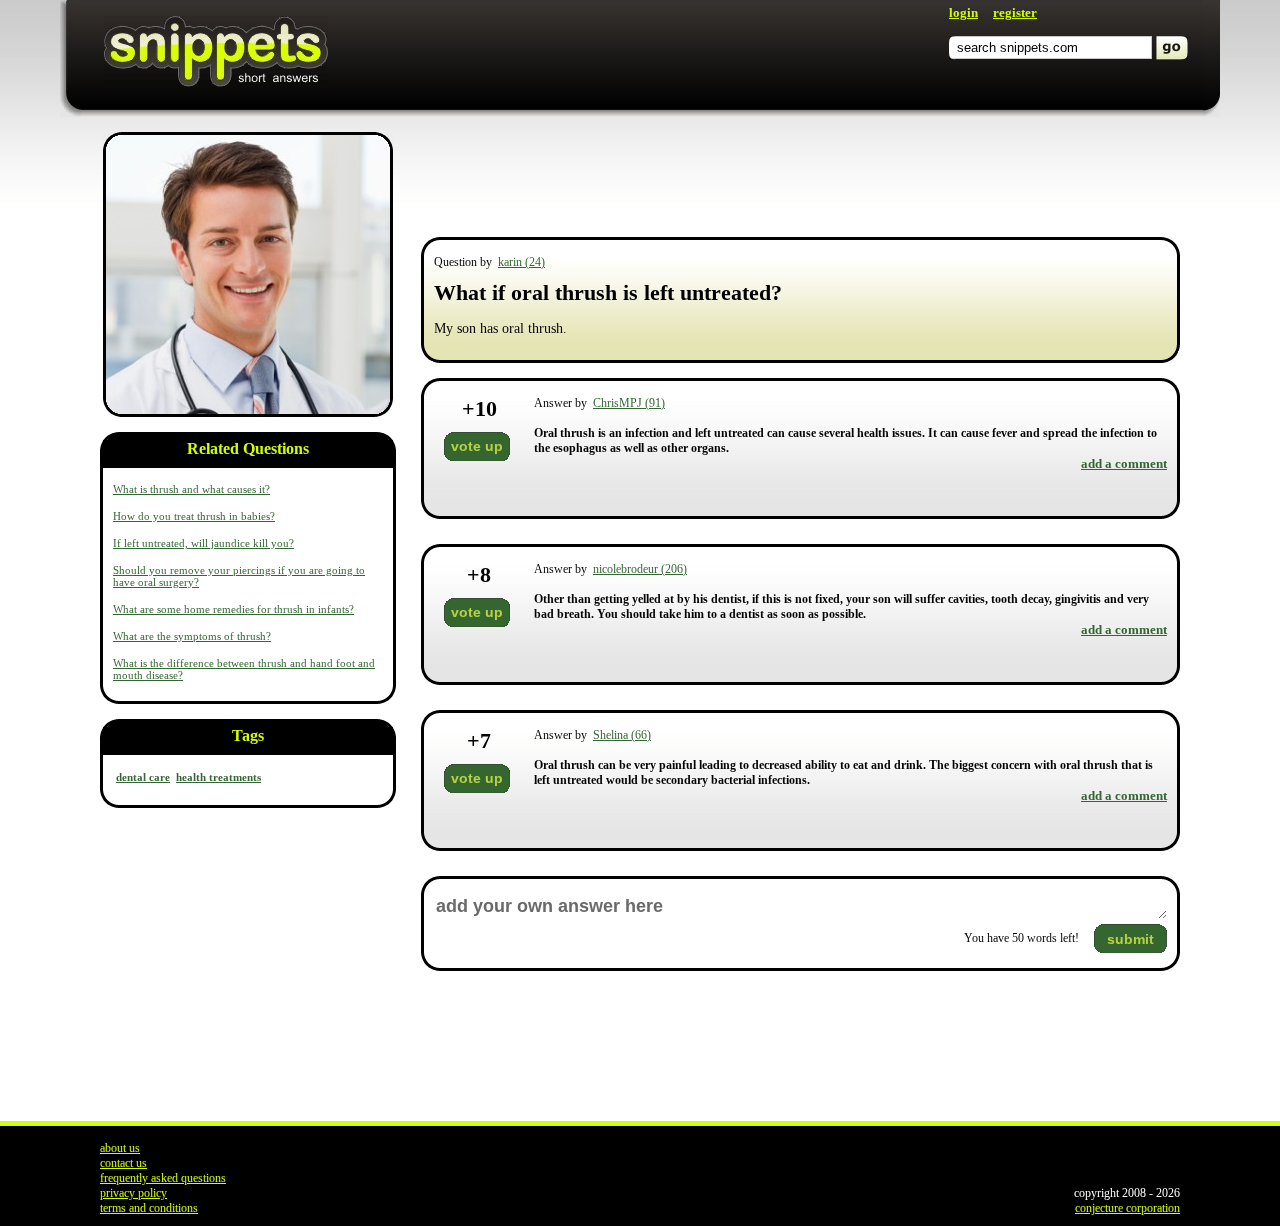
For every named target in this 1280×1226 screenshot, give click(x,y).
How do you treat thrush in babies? (194, 516)
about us (120, 1148)
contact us (123, 1163)
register (1015, 12)
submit (1130, 939)
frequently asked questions (163, 1178)
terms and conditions (149, 1208)
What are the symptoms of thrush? (192, 636)
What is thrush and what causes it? (191, 489)
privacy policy (133, 1193)
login (963, 12)
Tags (248, 735)
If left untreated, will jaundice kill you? (203, 543)
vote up (477, 446)
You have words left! (1021, 938)
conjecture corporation (1127, 1208)
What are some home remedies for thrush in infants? (233, 609)
